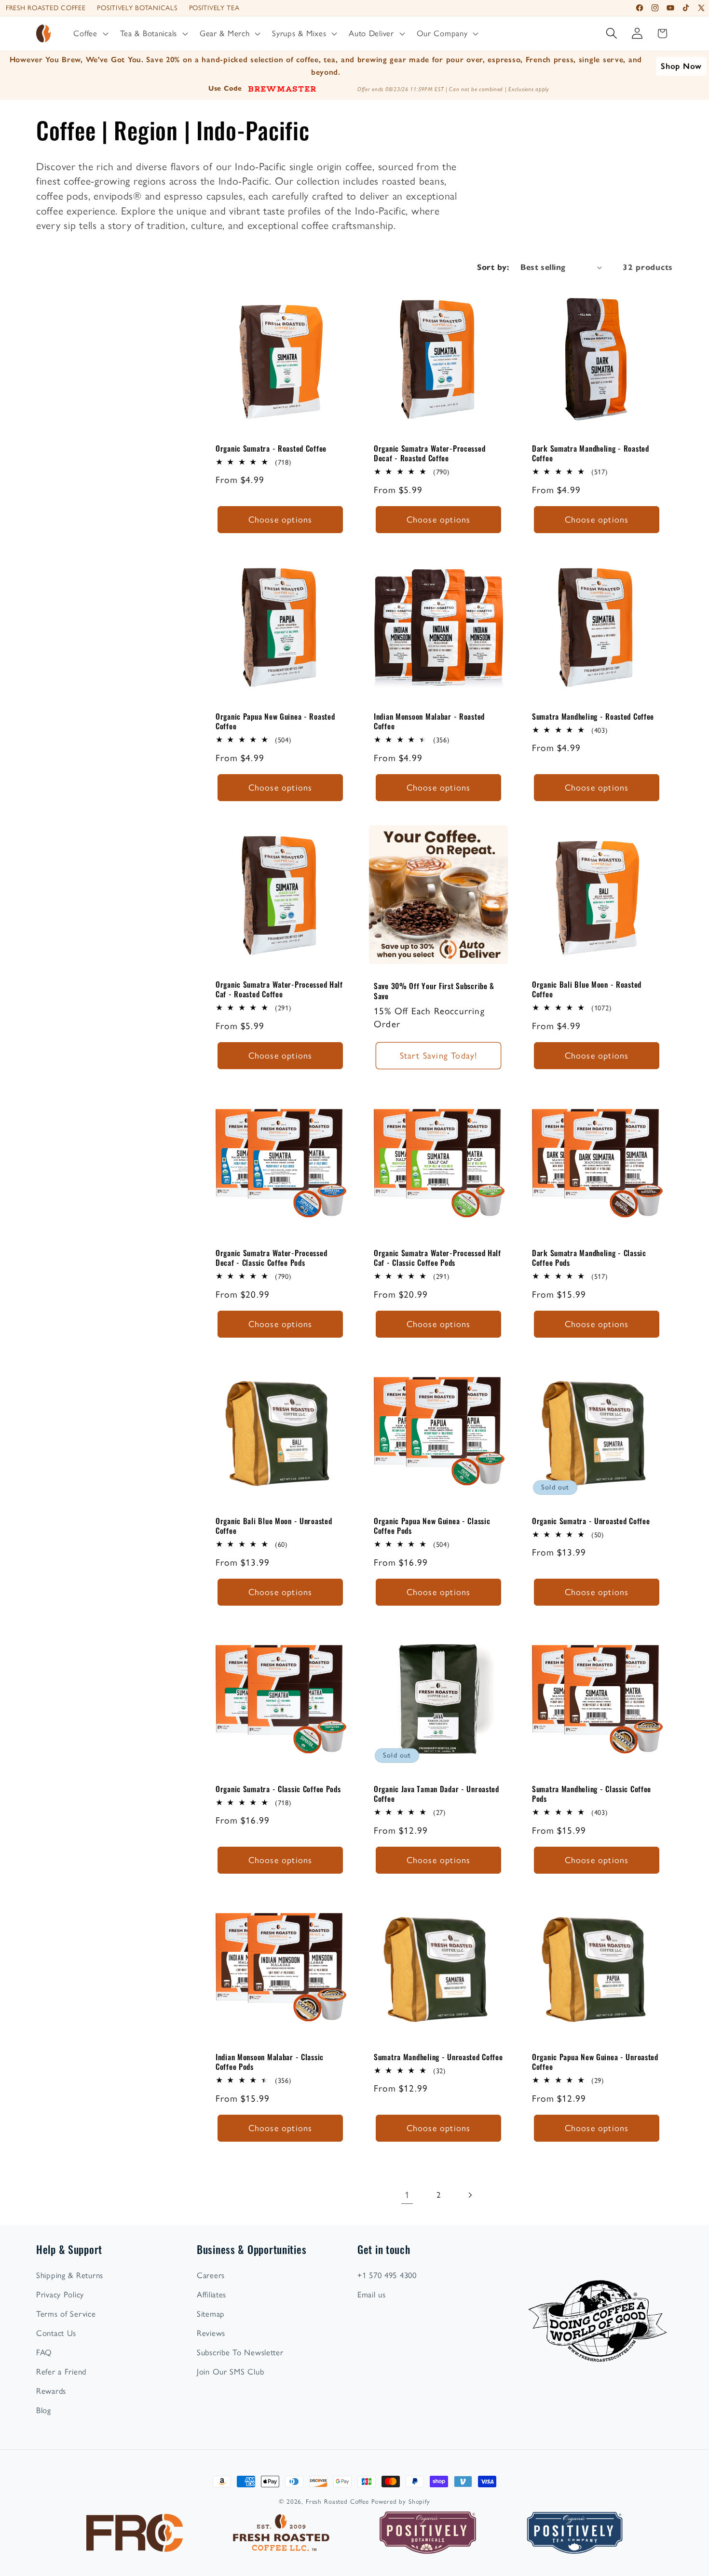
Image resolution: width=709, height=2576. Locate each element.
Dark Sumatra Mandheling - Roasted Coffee (591, 453)
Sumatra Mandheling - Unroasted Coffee (438, 2057)
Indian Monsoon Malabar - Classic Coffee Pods (270, 2062)
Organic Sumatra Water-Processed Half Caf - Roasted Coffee (279, 989)
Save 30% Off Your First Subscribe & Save (434, 991)
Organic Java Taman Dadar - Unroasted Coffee (436, 1794)
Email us (372, 2294)
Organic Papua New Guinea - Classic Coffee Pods (432, 1526)
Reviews (211, 2333)
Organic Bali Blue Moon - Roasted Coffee (587, 989)
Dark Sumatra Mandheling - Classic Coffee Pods (589, 1257)
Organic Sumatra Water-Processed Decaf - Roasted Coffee (429, 453)
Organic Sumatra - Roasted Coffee (271, 448)
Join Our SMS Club (230, 2372)
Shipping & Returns (70, 2275)
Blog (44, 2410)
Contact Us (56, 2333)
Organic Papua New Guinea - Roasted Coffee (275, 721)
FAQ (44, 2352)
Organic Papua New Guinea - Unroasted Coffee (595, 2062)
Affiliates (211, 2294)
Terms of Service (66, 2314)
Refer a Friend (61, 2372)
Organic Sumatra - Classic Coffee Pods (278, 1789)
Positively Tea (214, 8)
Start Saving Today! (439, 1056)
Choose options (280, 519)
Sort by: (493, 267)
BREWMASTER (282, 88)
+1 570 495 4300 (387, 2275)
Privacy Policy (60, 2294)
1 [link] (407, 2195)
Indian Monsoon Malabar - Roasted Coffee (429, 721)
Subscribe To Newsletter (240, 2352)
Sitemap (211, 2314)
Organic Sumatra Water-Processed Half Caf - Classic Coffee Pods (437, 1257)
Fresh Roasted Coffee (46, 8)
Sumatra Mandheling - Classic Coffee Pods (592, 1794)
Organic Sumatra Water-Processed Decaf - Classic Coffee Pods (271, 1257)
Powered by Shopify (401, 2501)
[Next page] (470, 2195)
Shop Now (681, 66)
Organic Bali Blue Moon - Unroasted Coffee (274, 1526)
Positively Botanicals (137, 8)
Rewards (51, 2391)
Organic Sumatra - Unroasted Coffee (591, 1521)
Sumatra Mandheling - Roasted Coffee (593, 716)
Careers (211, 2275)
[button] (90, 34)
